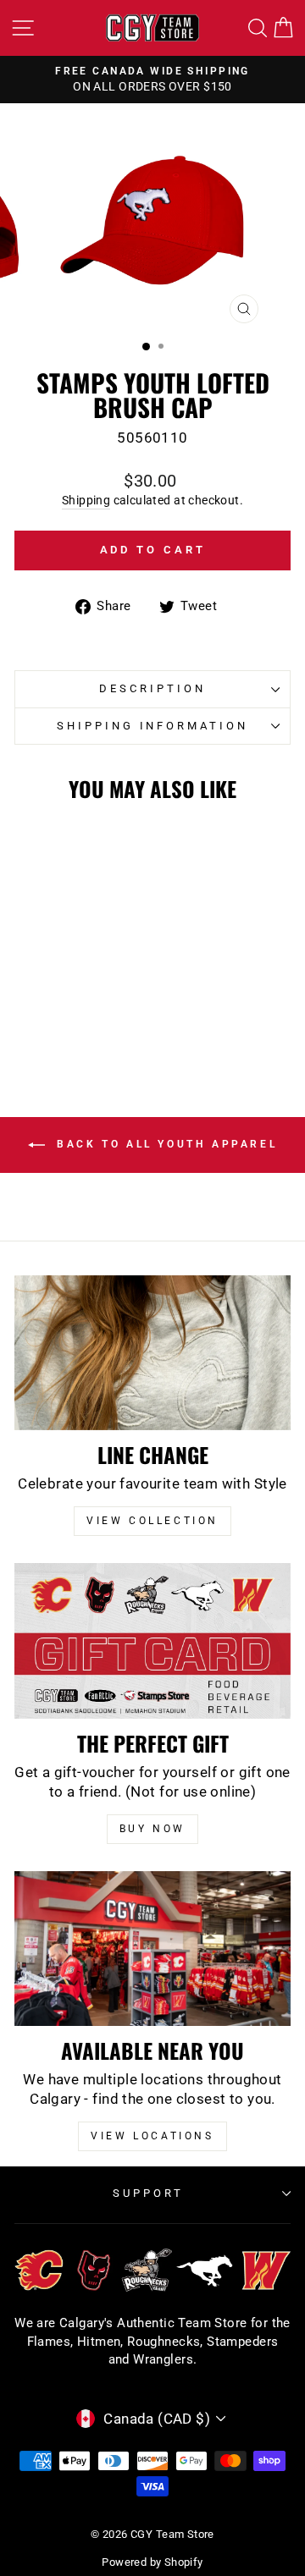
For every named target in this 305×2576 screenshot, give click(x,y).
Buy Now (152, 1829)
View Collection (152, 1521)
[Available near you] (152, 1949)
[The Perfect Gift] (152, 1640)
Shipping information (153, 726)
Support (148, 2193)
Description (152, 688)
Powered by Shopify (152, 2562)
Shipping (86, 500)
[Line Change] (152, 1353)
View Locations (152, 2136)
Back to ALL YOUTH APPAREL (165, 1144)
